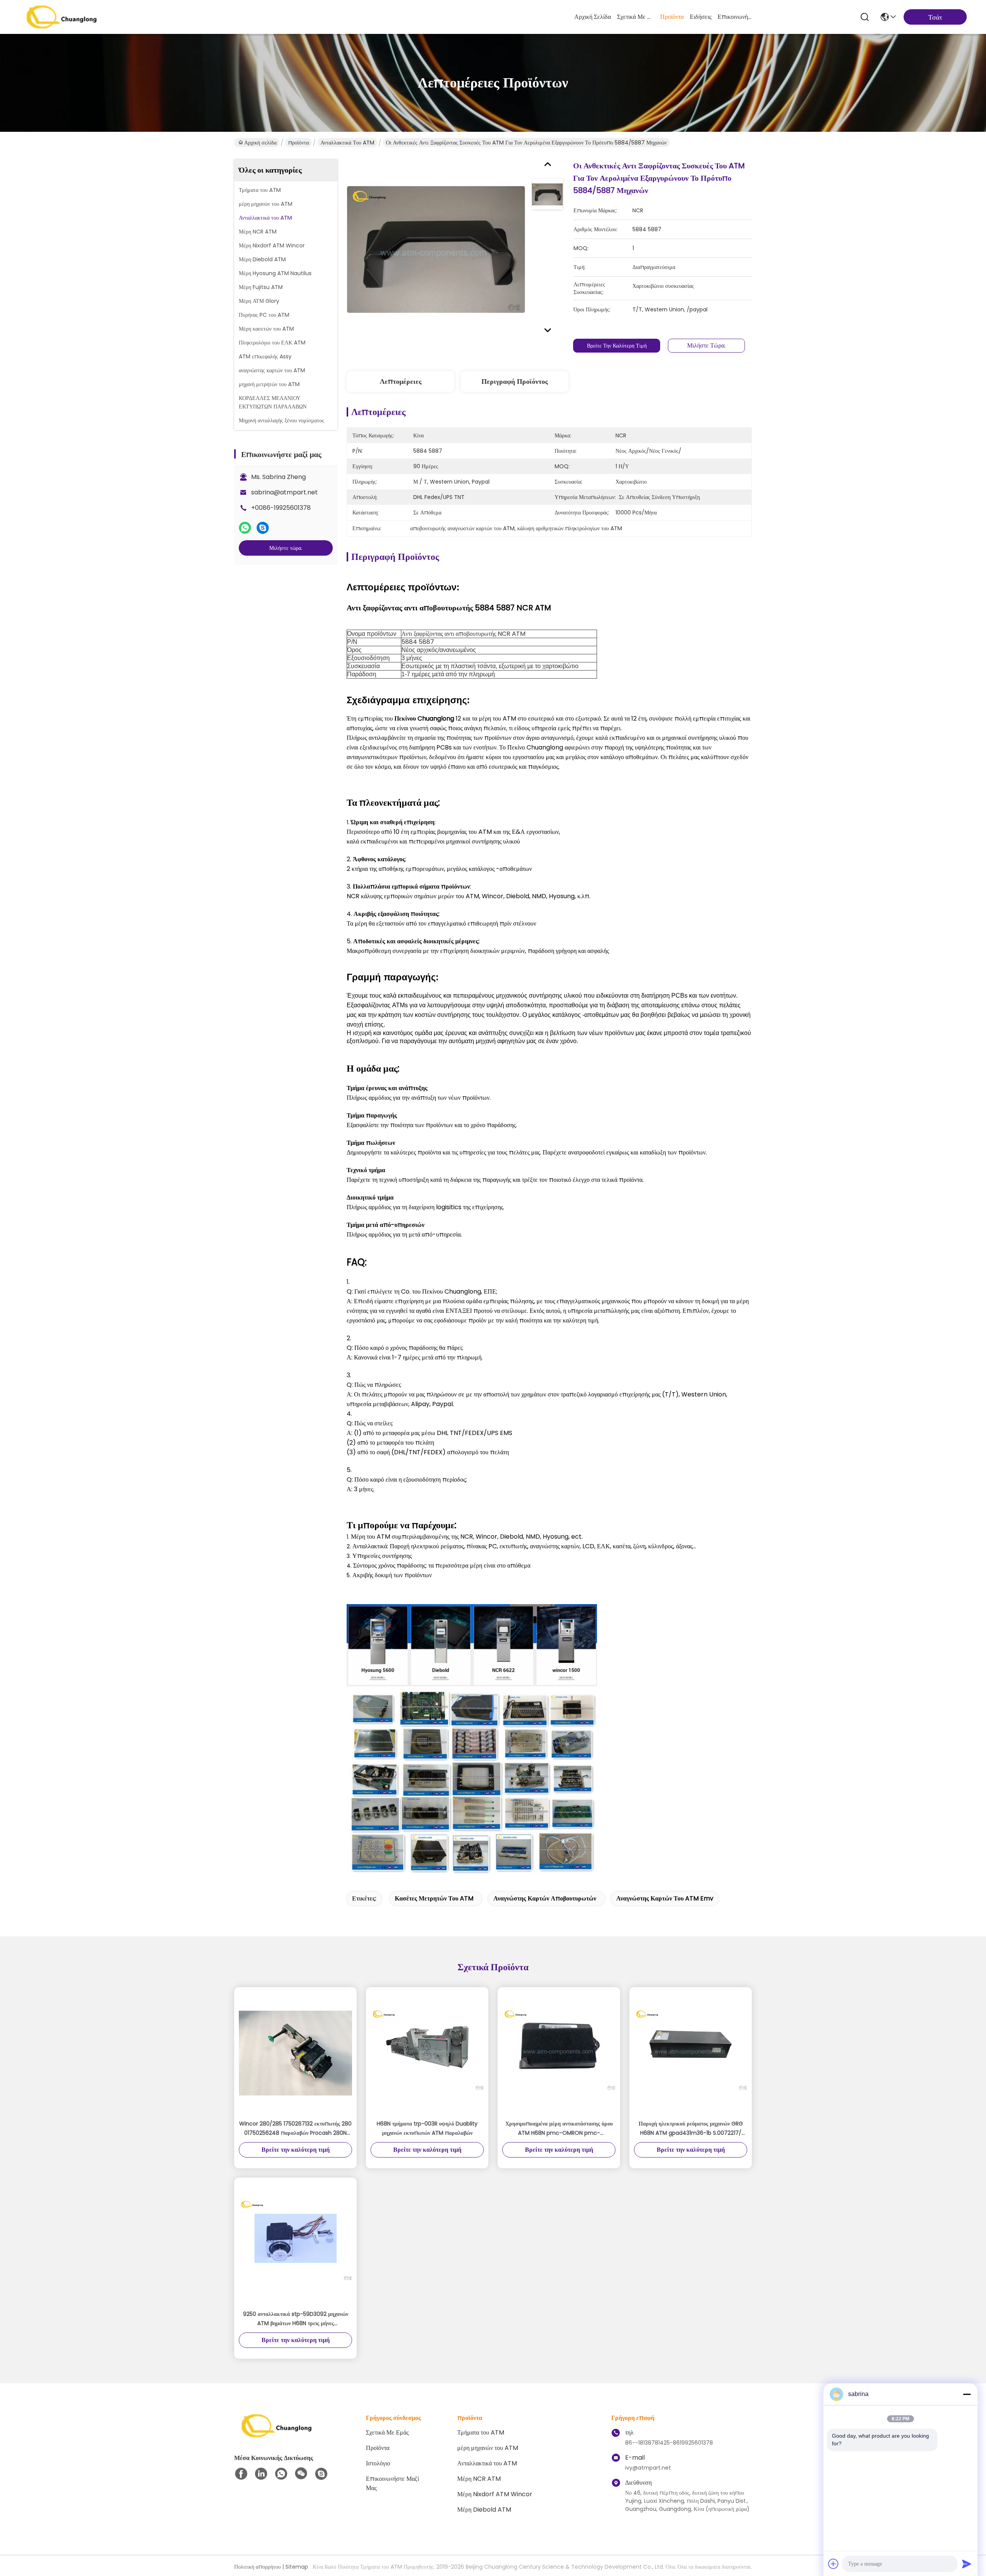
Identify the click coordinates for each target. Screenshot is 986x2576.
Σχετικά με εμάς (636, 17)
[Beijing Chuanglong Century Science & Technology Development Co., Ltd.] (62, 17)
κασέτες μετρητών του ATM (434, 1898)
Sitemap (297, 2567)
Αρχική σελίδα (593, 17)
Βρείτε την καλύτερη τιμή (617, 346)
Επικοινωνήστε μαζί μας (736, 17)
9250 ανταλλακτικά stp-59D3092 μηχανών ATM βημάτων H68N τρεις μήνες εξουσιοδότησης (296, 2319)
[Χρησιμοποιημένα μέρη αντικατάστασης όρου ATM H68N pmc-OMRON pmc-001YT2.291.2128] (559, 2053)
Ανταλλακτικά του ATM (347, 143)
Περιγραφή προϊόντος (515, 381)
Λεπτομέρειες (401, 381)
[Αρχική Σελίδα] (277, 2435)
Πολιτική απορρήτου (257, 2567)
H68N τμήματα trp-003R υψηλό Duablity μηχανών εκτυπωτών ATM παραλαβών (427, 2128)
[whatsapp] (245, 528)
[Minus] (967, 2394)
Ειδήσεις (701, 17)
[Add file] (833, 2564)
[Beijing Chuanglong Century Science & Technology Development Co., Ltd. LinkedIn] (261, 2474)
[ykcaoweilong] (321, 2474)
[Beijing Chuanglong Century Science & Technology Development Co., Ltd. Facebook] (241, 2474)
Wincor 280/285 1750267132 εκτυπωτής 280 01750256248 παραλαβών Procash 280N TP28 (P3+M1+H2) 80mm (295, 2129)
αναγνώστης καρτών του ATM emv (665, 1898)
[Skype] (263, 528)
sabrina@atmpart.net (284, 492)
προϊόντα (672, 17)
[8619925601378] (281, 2474)
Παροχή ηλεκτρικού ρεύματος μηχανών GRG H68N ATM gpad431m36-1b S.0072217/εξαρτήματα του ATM (691, 2129)
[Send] (967, 2564)
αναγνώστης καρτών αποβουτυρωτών (545, 1898)
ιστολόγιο (378, 2463)
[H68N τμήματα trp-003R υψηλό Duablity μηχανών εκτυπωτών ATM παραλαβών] (427, 2053)
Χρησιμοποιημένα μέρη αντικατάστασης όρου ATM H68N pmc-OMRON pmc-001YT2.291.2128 (559, 2129)
